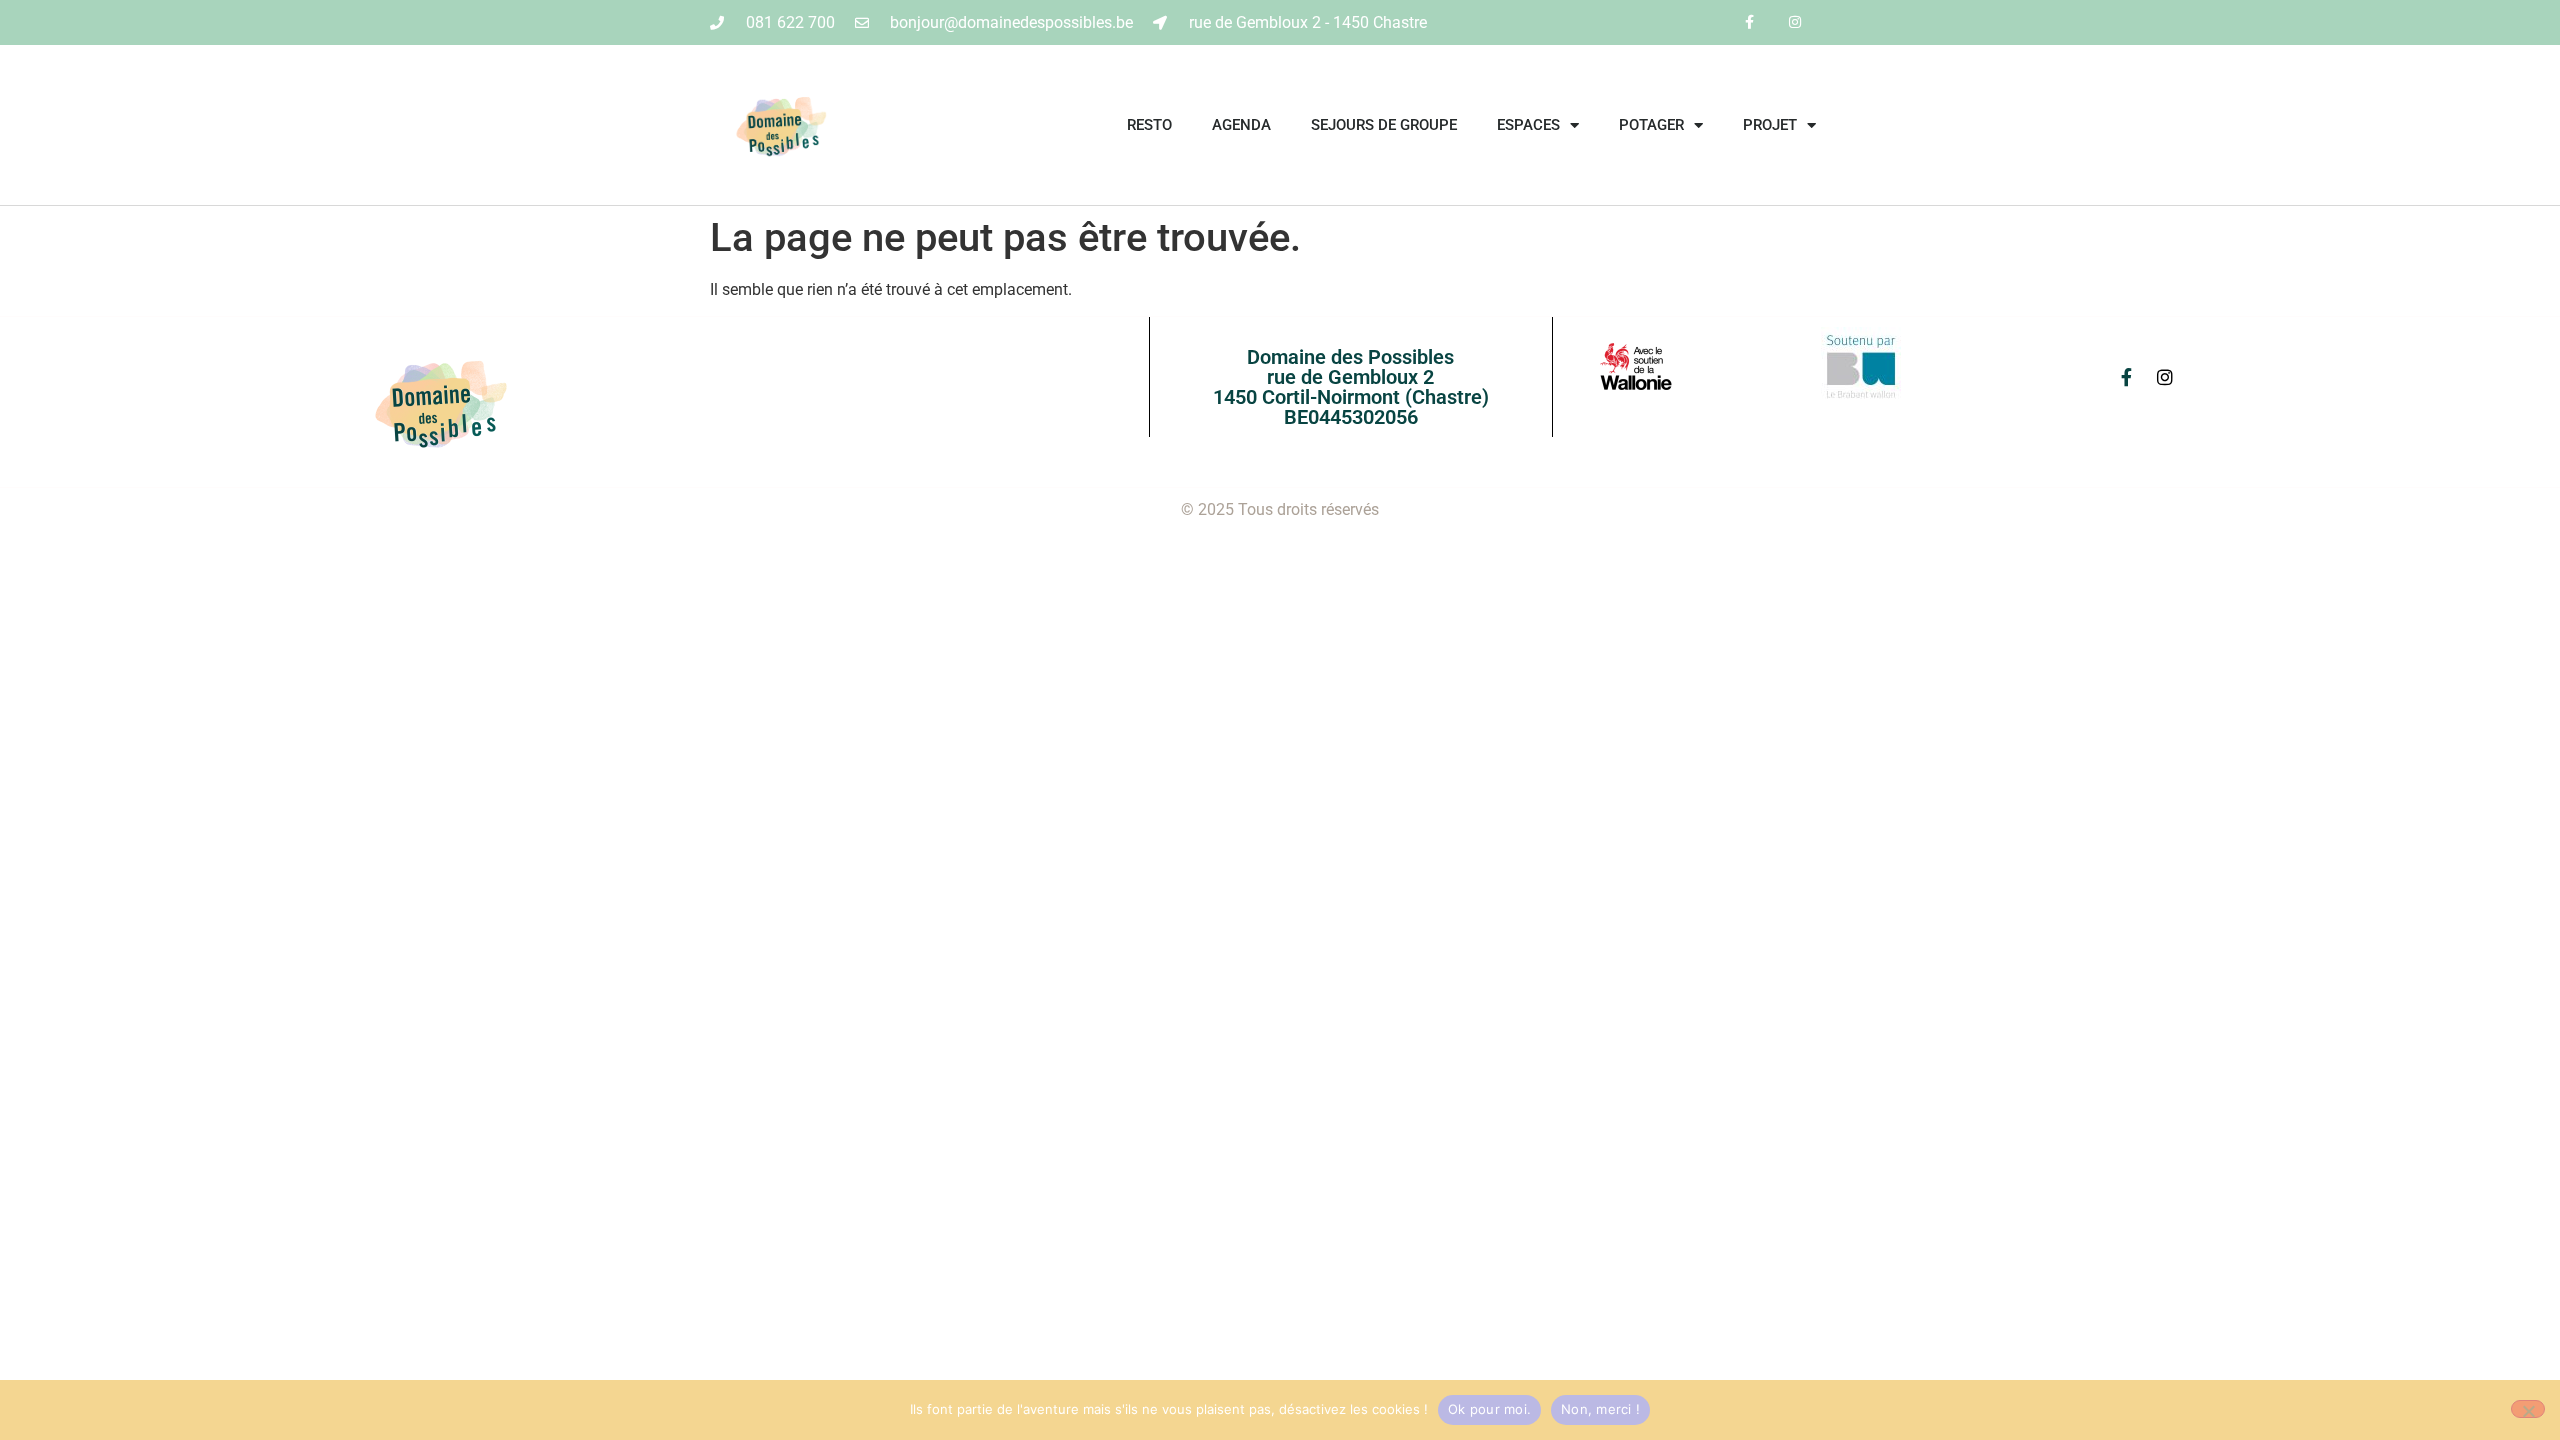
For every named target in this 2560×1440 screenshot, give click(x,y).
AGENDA (1241, 125)
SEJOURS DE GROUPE (1384, 125)
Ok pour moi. (1489, 1409)
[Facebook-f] (1749, 22)
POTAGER (1651, 125)
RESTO (1149, 125)
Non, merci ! (1600, 1409)
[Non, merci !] (2528, 1409)
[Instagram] (1794, 22)
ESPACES (1528, 125)
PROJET (1770, 125)
